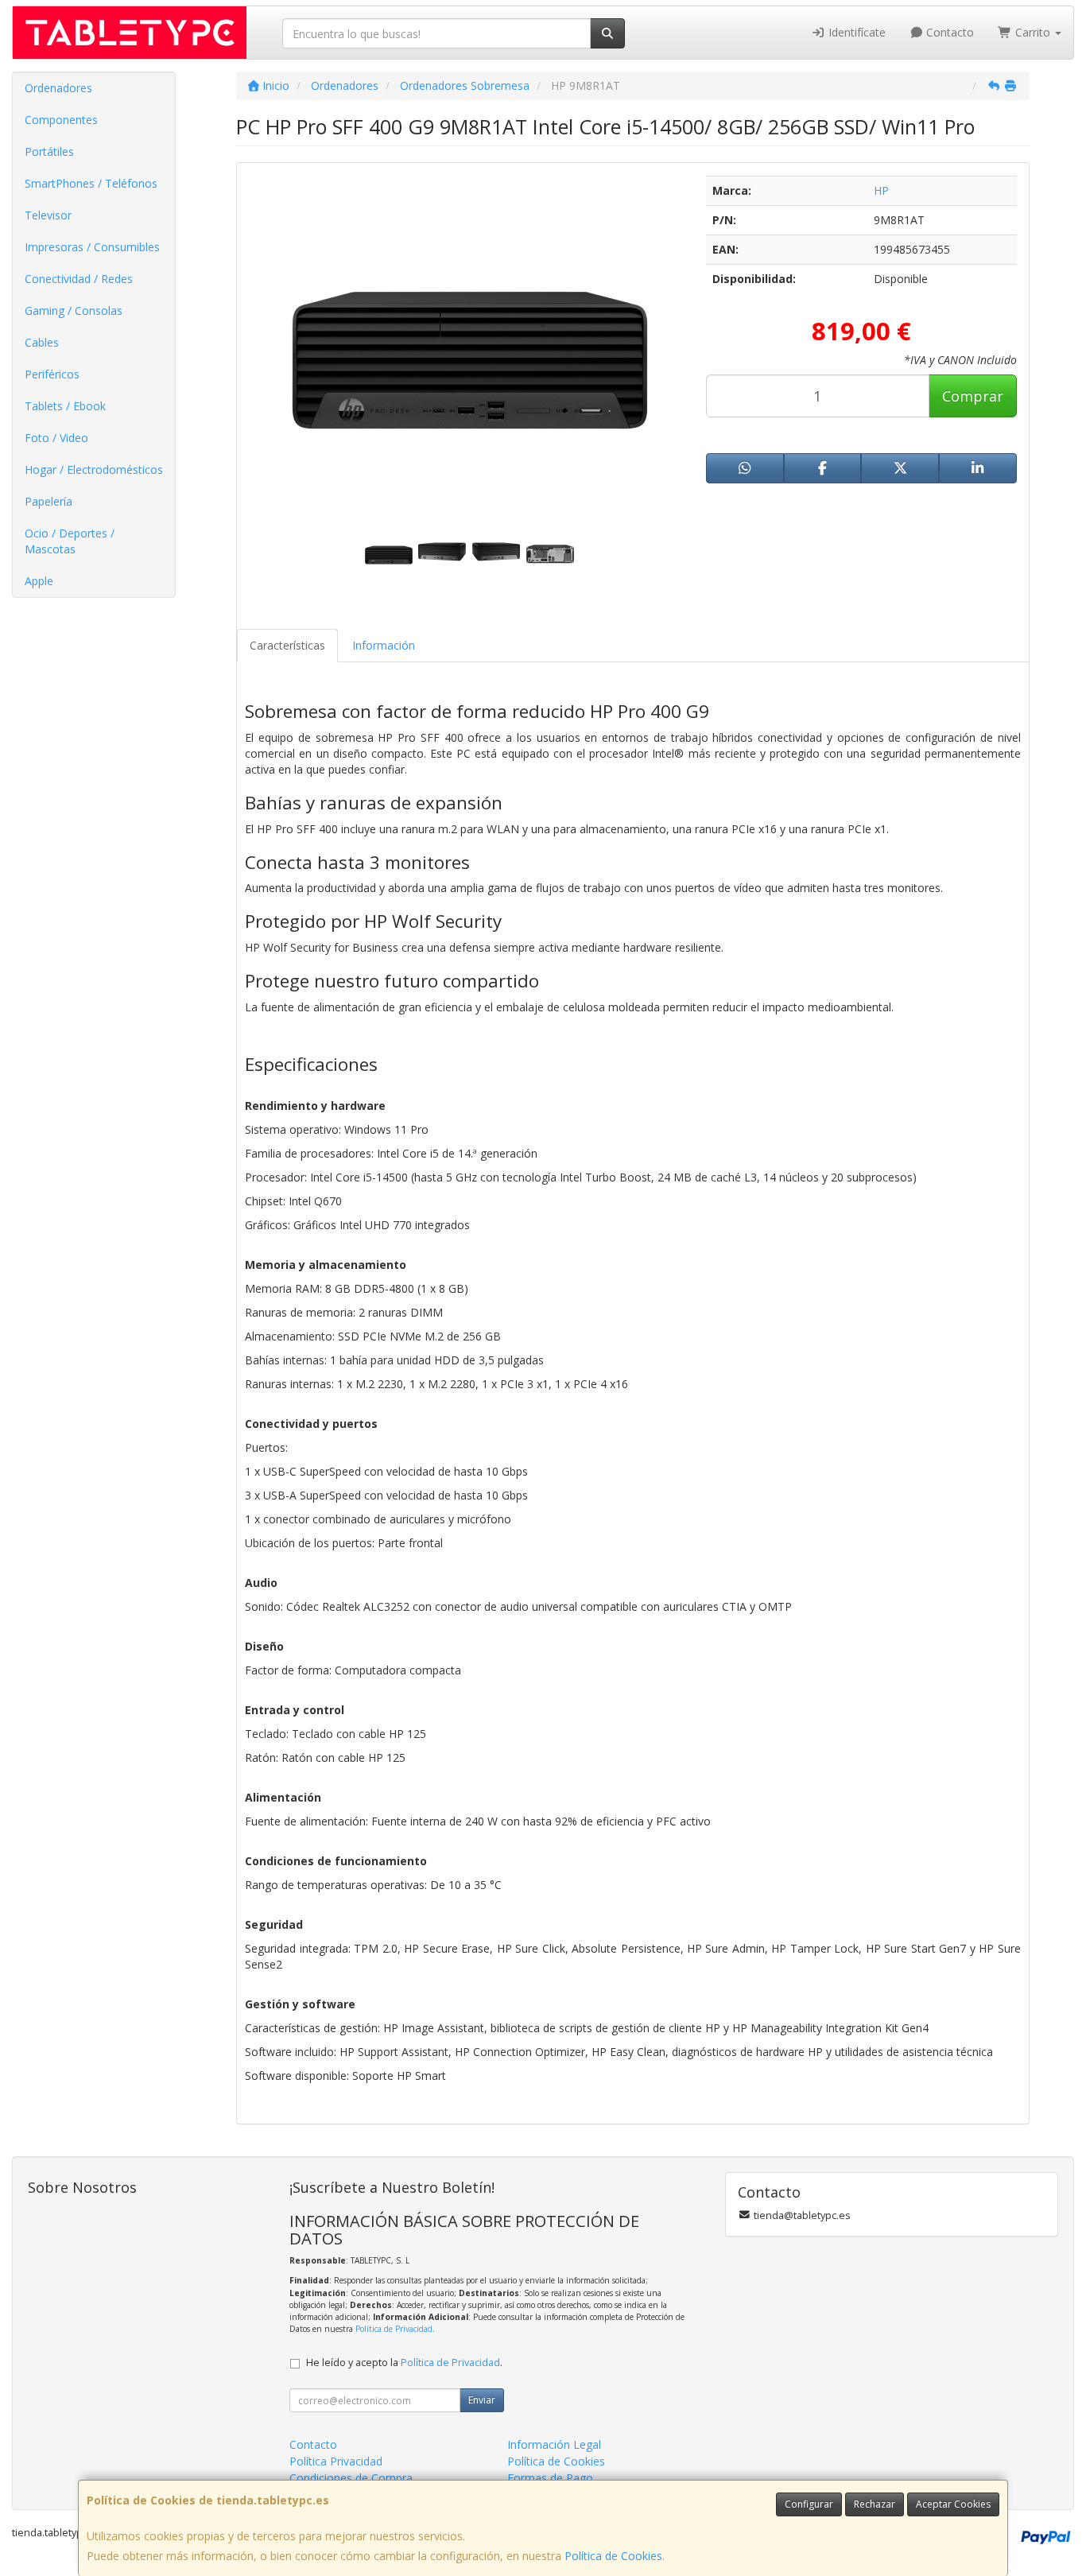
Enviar (482, 2400)
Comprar (973, 396)
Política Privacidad (336, 2461)
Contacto (948, 32)
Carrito (1033, 32)
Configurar (809, 2504)
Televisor (48, 215)
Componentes (61, 120)
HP (881, 190)
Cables (42, 342)
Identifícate (855, 32)
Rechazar (875, 2504)
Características (287, 645)
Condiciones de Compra (351, 2478)
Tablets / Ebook (65, 406)
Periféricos (52, 374)
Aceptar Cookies (953, 2504)
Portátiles (49, 151)
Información (384, 645)
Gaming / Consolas (74, 310)
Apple (39, 581)
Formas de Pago (550, 2478)
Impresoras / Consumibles (92, 247)
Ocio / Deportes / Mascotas (70, 541)
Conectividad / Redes (79, 279)
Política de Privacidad (394, 2329)
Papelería (48, 501)
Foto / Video (56, 438)
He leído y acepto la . (404, 2363)
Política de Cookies (613, 2556)
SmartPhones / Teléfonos (91, 183)
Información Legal (554, 2444)
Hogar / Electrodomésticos (94, 469)
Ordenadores (58, 88)
